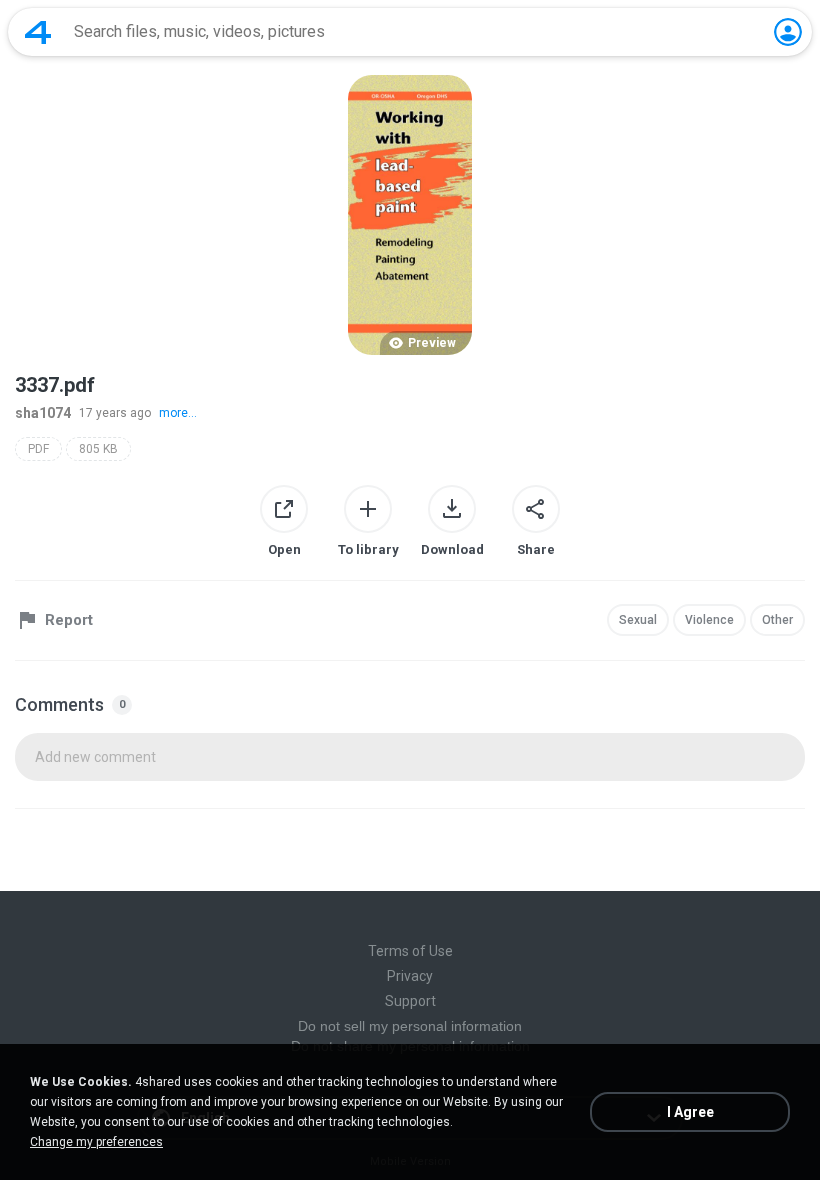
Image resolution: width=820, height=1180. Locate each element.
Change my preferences (96, 1142)
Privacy (410, 976)
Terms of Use (410, 951)
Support (410, 1001)
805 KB (98, 449)
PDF (38, 449)
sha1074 (43, 413)
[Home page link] (38, 32)
